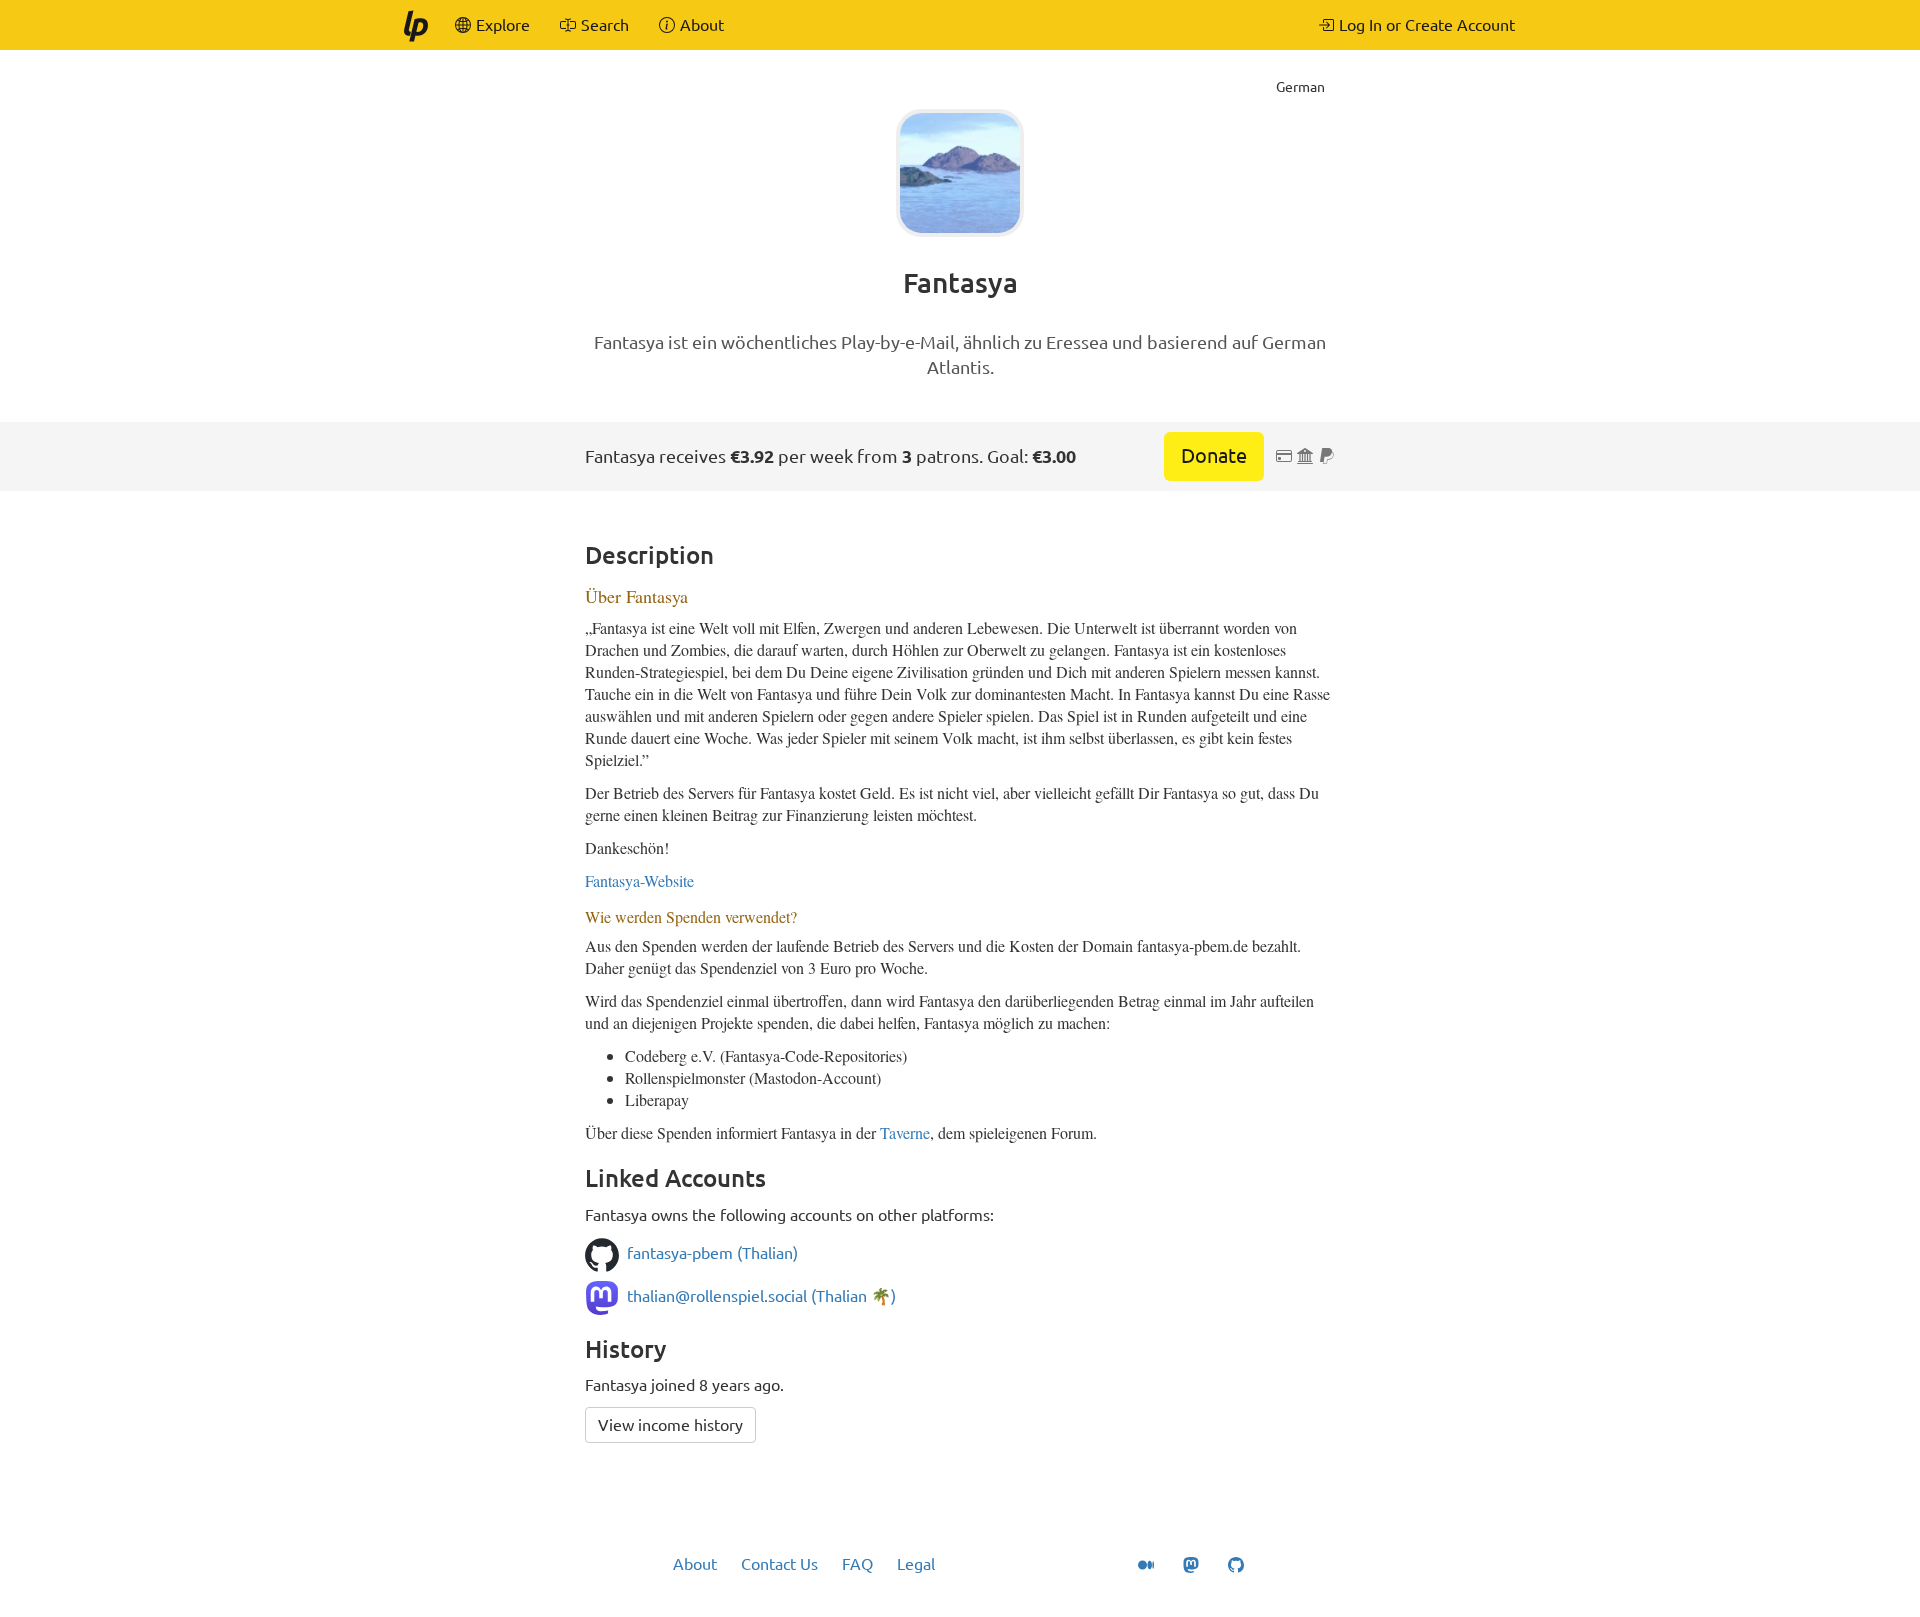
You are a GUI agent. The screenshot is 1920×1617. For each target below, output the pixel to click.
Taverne (905, 1132)
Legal (916, 1564)
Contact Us (779, 1564)
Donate (1214, 455)
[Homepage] (415, 25)
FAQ (857, 1564)
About (695, 1564)
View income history (670, 1425)
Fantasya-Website (639, 880)
